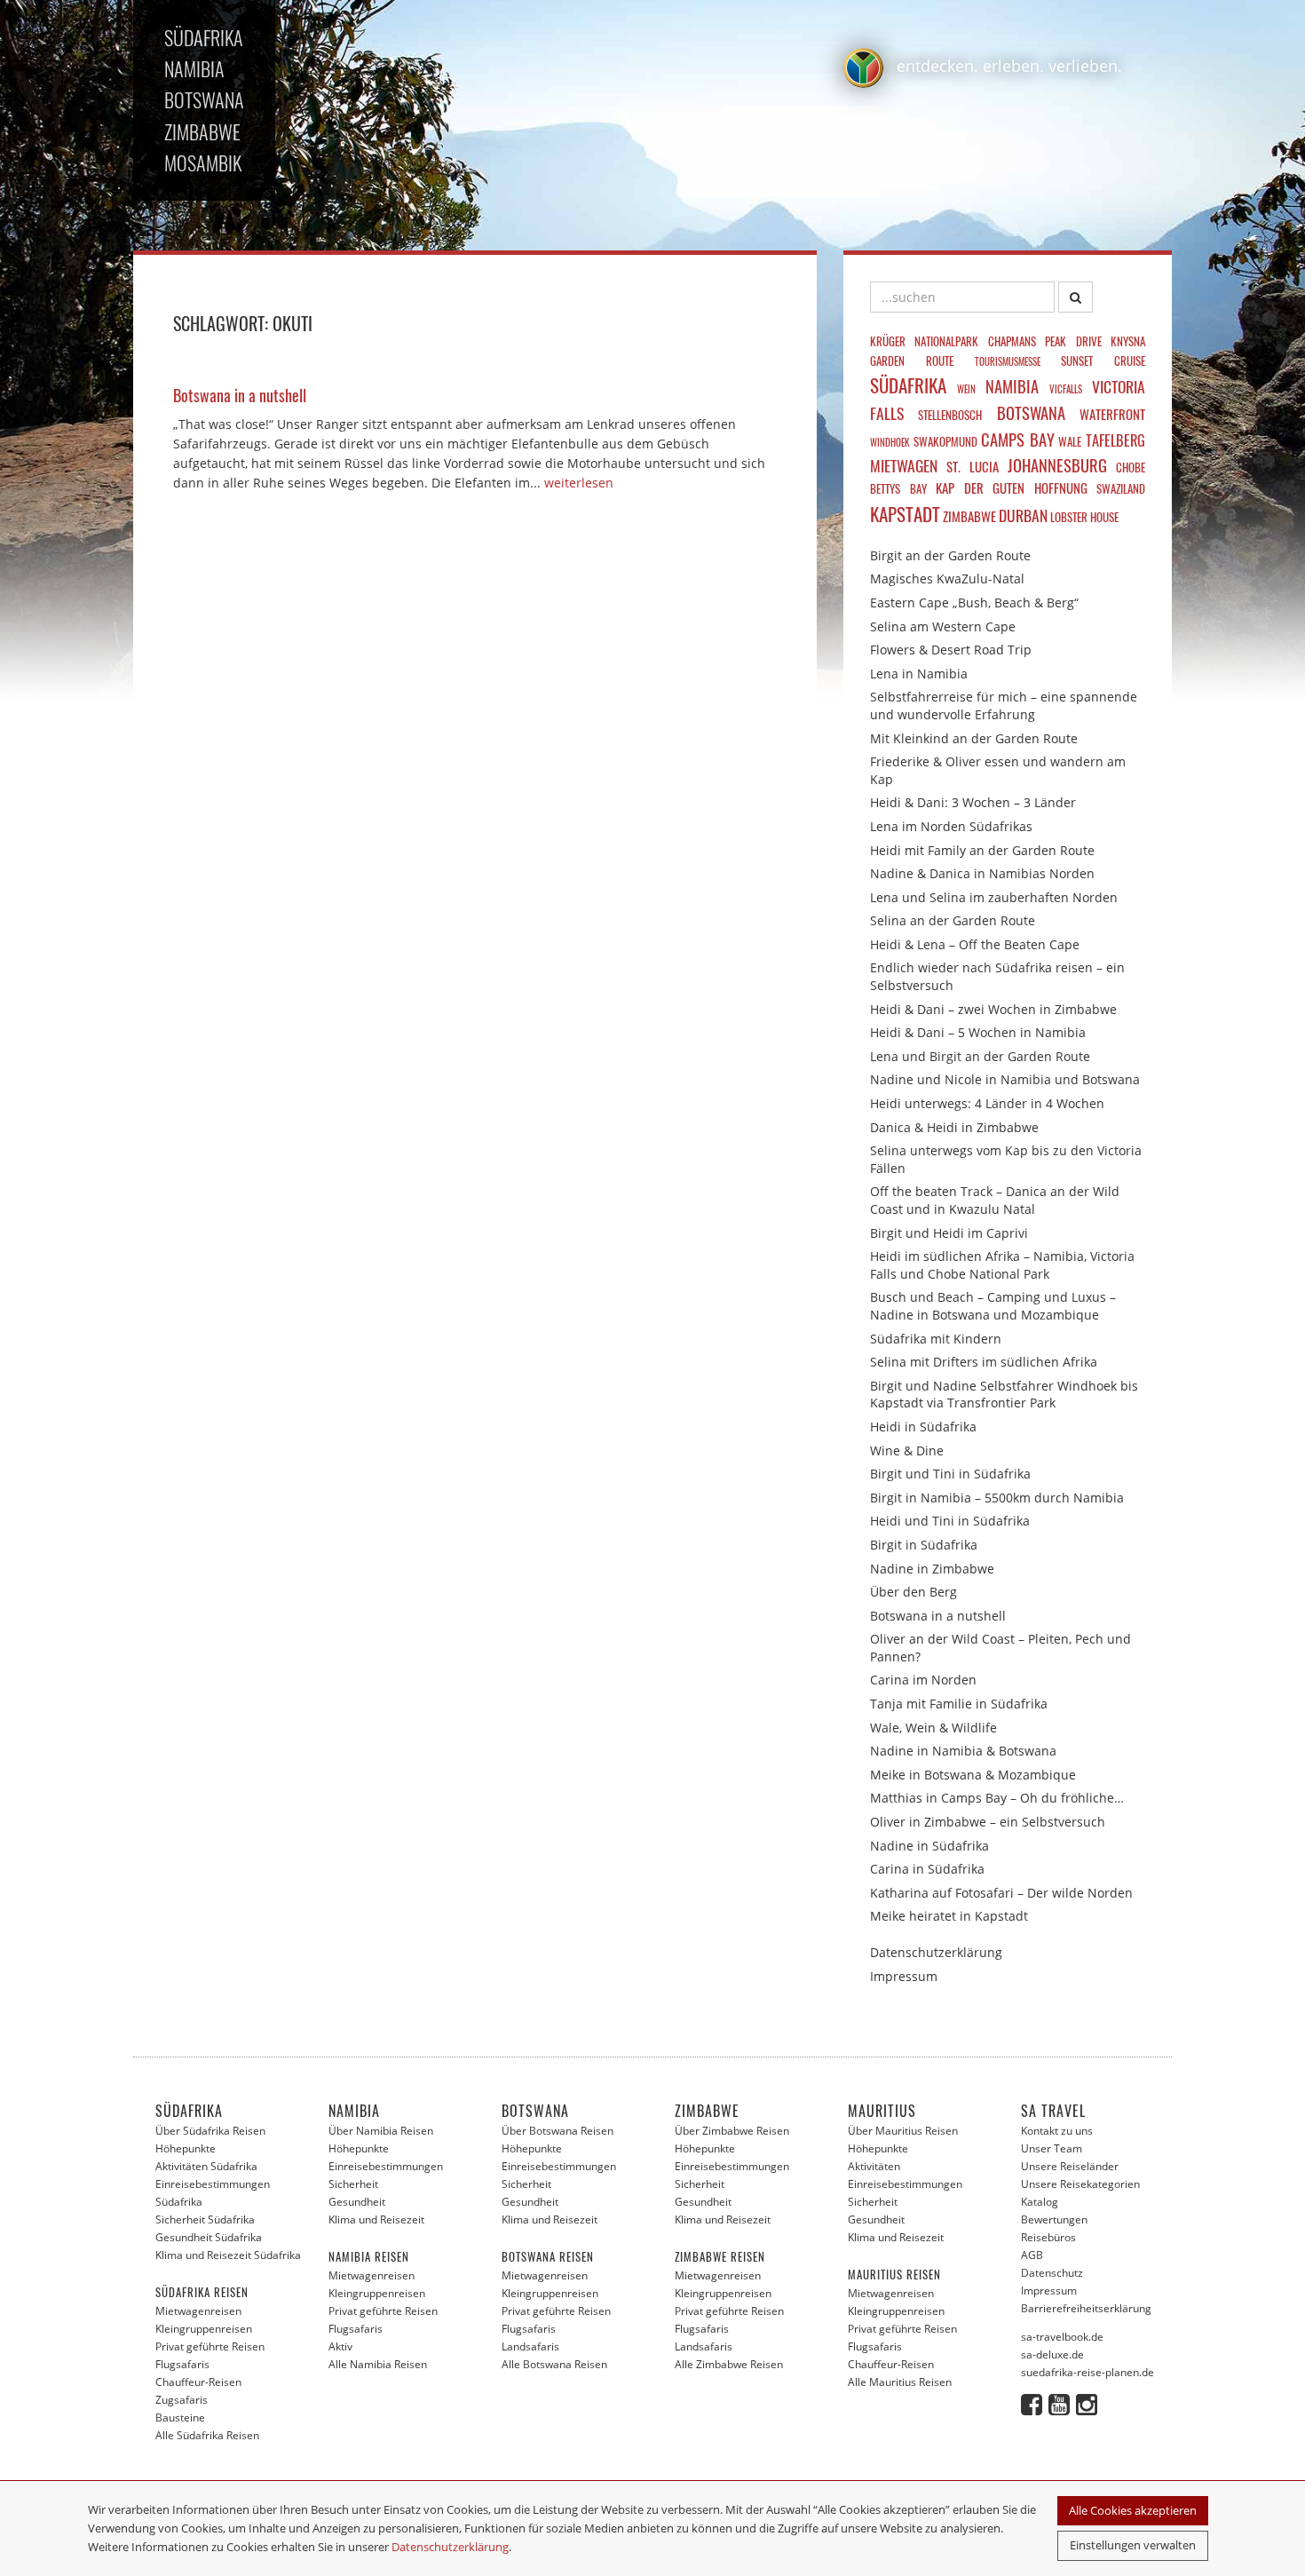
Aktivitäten (874, 2166)
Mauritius (882, 2111)
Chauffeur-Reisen (198, 2382)
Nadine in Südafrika (929, 1846)
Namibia (1012, 386)
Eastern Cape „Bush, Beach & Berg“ (974, 602)
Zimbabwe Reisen (720, 2256)
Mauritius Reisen (894, 2274)
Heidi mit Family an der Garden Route (982, 850)
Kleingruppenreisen (204, 2329)
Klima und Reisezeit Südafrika (228, 2255)
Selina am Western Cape (943, 626)
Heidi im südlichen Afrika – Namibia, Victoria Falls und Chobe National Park (1002, 1265)
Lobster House (1084, 517)
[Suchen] (1076, 297)
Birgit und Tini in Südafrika (950, 1474)
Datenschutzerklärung (450, 2547)
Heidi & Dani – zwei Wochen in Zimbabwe (993, 1009)
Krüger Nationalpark (924, 341)
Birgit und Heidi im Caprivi (949, 1233)
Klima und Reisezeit (376, 2219)
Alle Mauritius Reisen (900, 2382)
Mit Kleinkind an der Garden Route (974, 738)
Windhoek (890, 442)
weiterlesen (579, 483)
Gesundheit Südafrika (209, 2237)
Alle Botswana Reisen (554, 2364)
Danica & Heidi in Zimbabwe (954, 1127)
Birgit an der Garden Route (950, 555)
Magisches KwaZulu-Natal (947, 579)
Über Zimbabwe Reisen (732, 2131)
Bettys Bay (898, 488)
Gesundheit (357, 2202)
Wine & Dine (907, 1450)
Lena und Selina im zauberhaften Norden (994, 897)
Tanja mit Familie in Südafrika (959, 1704)
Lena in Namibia (919, 674)
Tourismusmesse (1008, 361)
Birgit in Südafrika (924, 1545)
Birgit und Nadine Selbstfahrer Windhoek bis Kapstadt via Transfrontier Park (1004, 1395)
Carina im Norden (923, 1680)
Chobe (1131, 467)
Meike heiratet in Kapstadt (949, 1916)
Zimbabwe (969, 516)
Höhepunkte (186, 2148)
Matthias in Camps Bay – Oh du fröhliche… (997, 1798)
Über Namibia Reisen (381, 2131)
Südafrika (908, 385)
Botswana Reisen (548, 2256)
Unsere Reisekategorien (1080, 2184)
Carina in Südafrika (927, 1869)
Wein (966, 389)
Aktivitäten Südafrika (206, 2166)
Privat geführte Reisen (210, 2346)
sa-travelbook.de (1062, 2337)
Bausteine (180, 2417)
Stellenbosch (950, 415)
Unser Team (1052, 2148)
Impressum (904, 1976)
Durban (1023, 515)
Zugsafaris (182, 2400)
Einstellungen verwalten (1133, 2545)
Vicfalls (1066, 389)
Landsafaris (530, 2346)
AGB (1032, 2255)
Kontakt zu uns (1057, 2131)
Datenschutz (1052, 2273)
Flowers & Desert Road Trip (951, 650)
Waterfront (1112, 414)
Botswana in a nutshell (938, 1616)
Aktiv (340, 2346)
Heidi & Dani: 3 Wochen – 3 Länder (973, 802)
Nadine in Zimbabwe (932, 1569)
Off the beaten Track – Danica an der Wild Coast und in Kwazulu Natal (995, 1200)
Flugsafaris (182, 2364)
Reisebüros (1048, 2237)
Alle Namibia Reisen (378, 2364)
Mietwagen (904, 465)
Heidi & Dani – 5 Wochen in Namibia (978, 1032)
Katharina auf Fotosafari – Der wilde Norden (1001, 1893)
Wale (1070, 441)
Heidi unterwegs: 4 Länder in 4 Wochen (987, 1103)
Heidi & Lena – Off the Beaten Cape (975, 944)
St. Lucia (973, 466)
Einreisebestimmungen (386, 2166)
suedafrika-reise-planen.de (1087, 2372)
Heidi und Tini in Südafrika (950, 1521)
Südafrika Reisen (202, 2292)
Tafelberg (1115, 440)
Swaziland (1121, 488)
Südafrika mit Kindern (936, 1339)
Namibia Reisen (369, 2256)
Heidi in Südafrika (923, 1427)
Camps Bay (1018, 439)
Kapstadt (905, 514)
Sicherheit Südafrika (205, 2219)
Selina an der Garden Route (953, 920)
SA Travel (1053, 2111)
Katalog (1040, 2202)
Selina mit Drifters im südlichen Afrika (984, 1362)
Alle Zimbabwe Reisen (729, 2364)
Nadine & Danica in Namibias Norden (982, 873)
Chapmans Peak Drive (1045, 341)
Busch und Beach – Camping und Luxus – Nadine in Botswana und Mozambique (993, 1306)
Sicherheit (353, 2184)
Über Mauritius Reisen (903, 2131)
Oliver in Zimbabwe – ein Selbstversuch (988, 1822)
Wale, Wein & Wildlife (933, 1728)
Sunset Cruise (1103, 361)
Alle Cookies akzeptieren (1133, 2510)
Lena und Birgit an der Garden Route (980, 1056)
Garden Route (912, 361)
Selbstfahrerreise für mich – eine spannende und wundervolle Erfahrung (1004, 705)
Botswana (1031, 412)
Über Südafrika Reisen (210, 2131)
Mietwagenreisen (198, 2311)
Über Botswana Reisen (558, 2131)
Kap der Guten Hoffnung (1012, 487)
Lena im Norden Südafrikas (951, 826)
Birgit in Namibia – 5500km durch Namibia (997, 1498)
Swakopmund (945, 441)
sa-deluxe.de (1052, 2354)
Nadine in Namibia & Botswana (963, 1751)
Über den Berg (913, 1592)
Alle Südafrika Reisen (207, 2435)
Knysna (1128, 341)
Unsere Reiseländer (1070, 2166)
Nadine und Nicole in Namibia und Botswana (1005, 1079)
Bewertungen (1054, 2219)
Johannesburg (1057, 465)
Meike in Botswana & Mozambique (973, 1775)
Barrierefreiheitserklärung (1086, 2308)
